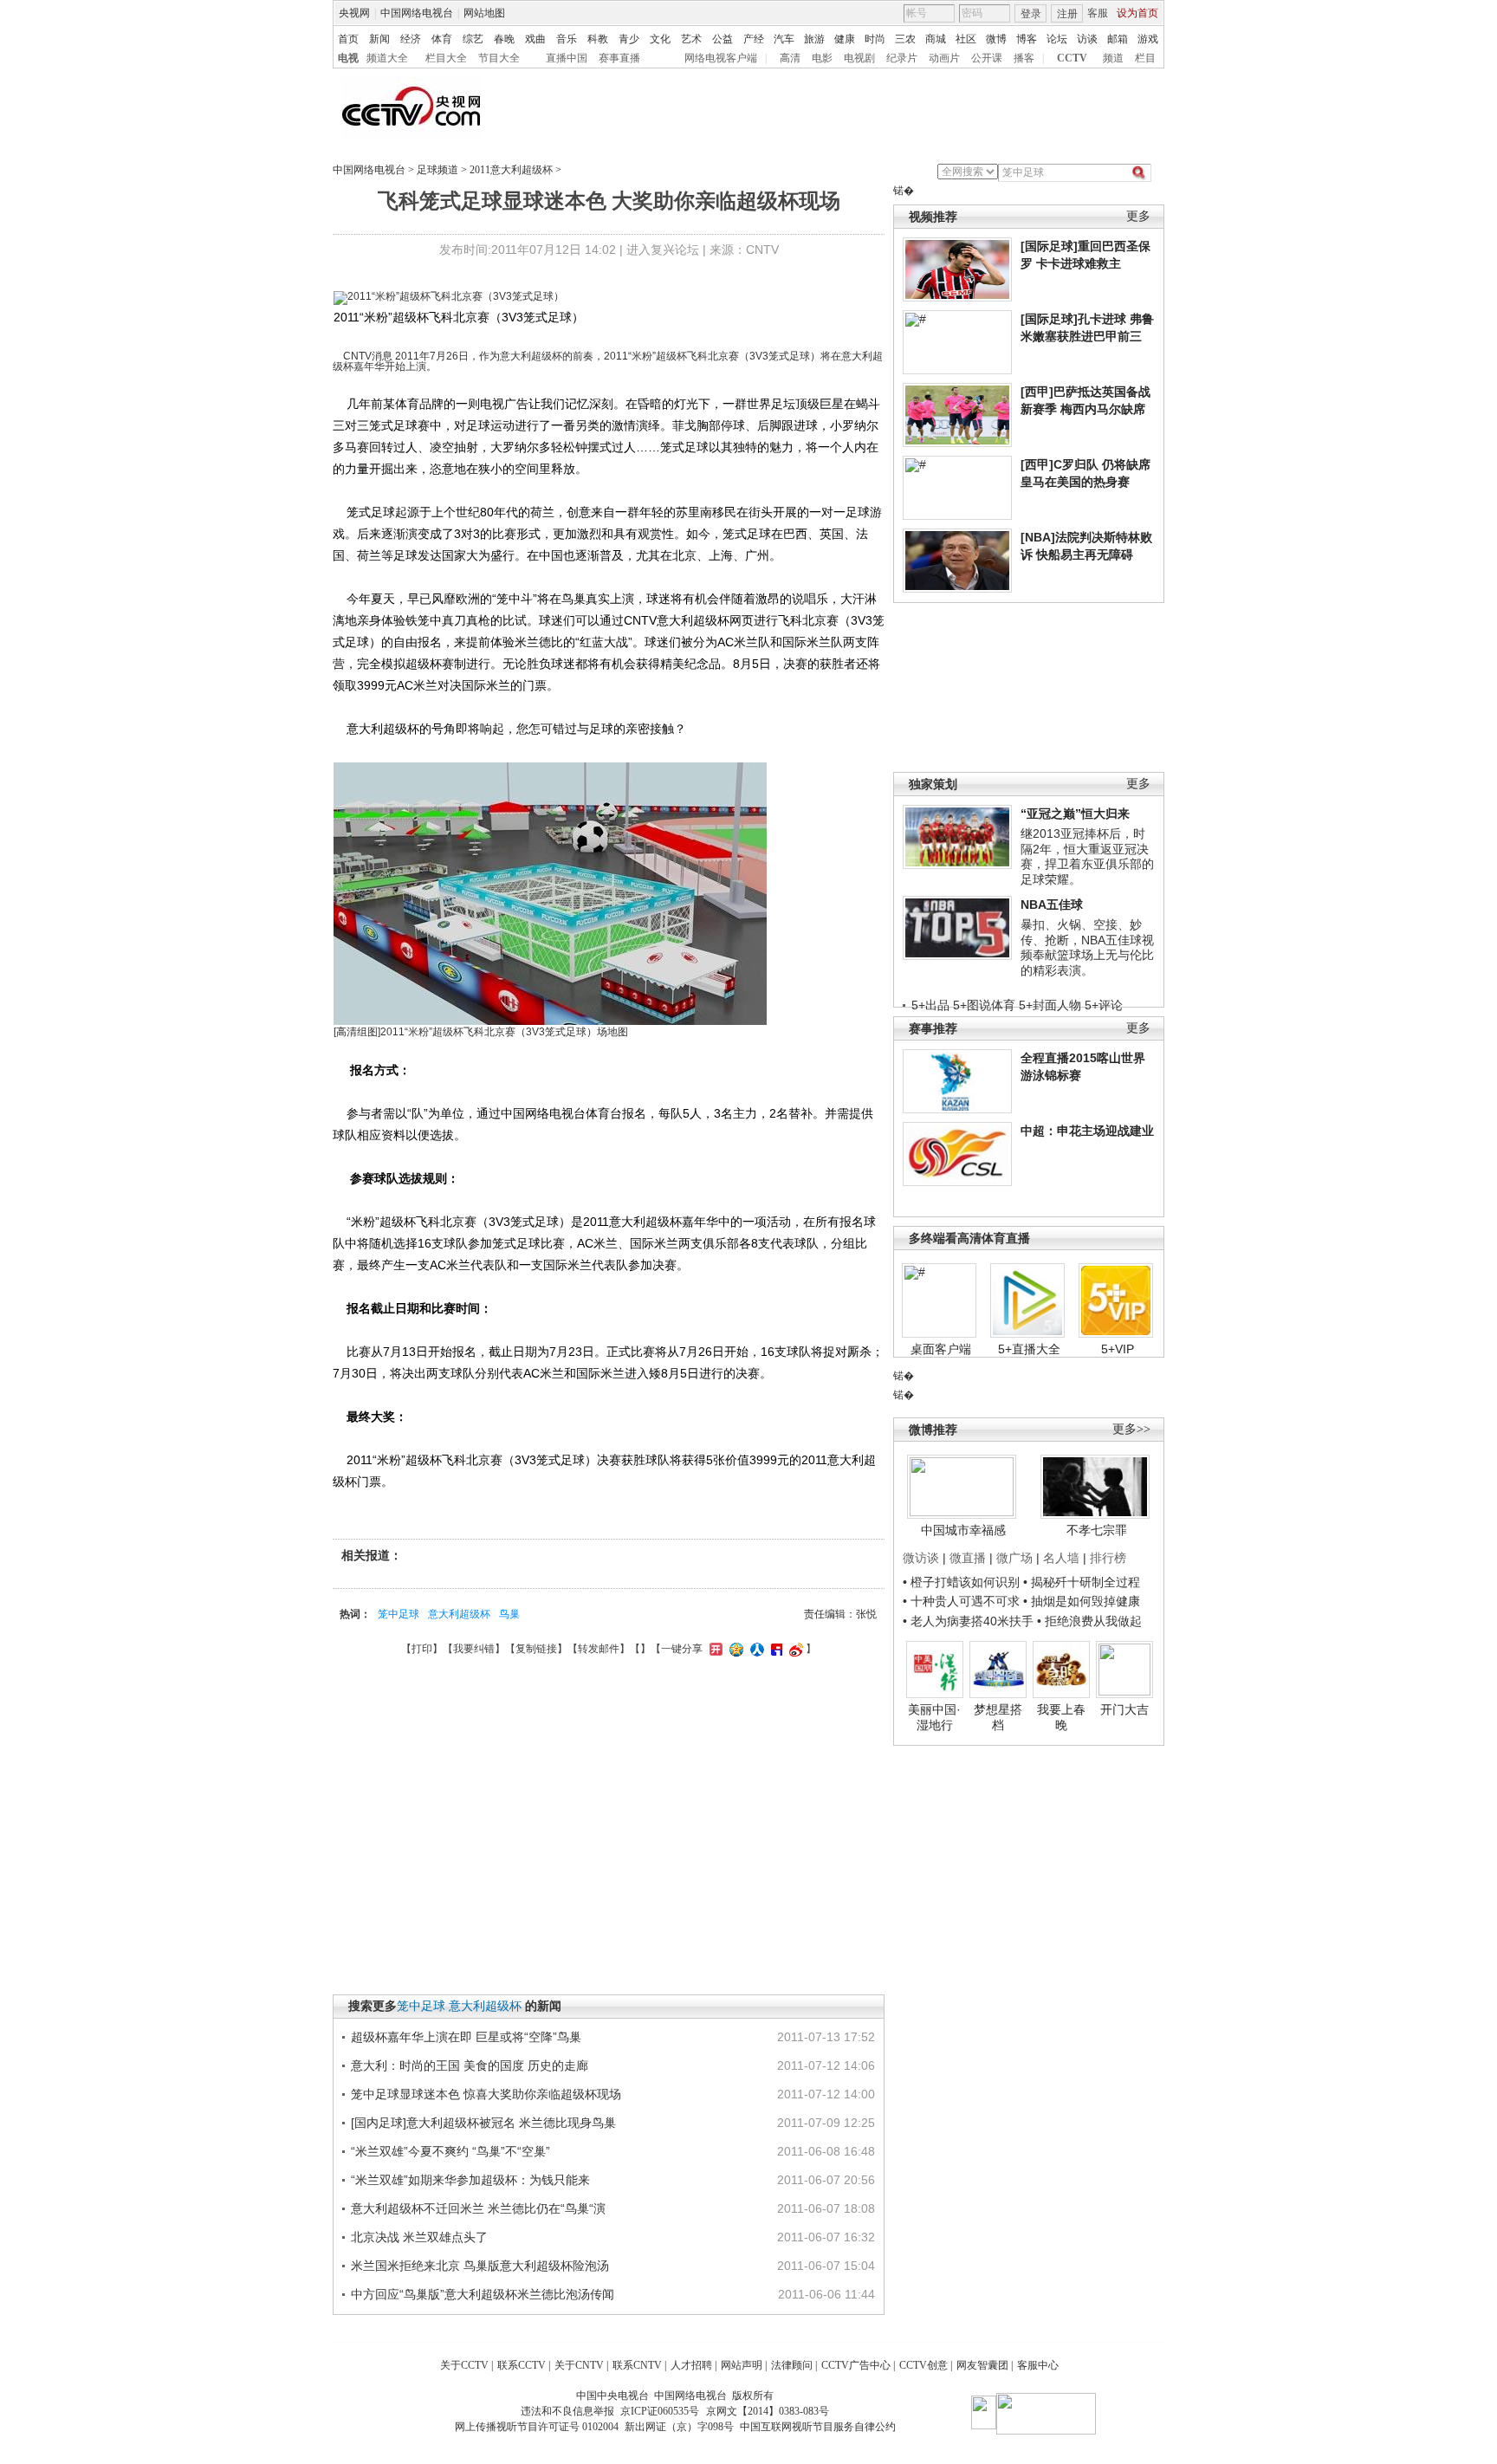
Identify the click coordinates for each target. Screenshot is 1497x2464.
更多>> (1131, 1429)
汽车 (784, 39)
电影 (822, 58)
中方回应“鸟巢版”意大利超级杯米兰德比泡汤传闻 (483, 2294)
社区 (966, 39)
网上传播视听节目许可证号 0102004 (537, 2427)
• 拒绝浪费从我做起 (1089, 1621)
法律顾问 (792, 2365)
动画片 (944, 58)
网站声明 (742, 2365)
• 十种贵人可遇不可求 (963, 1601)
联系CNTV (637, 2365)
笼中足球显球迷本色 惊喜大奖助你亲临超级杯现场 (486, 2094)
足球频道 (437, 170)
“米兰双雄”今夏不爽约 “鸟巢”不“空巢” (450, 2151)
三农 (905, 39)
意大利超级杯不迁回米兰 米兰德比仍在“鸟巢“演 (478, 2208)
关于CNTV (579, 2365)
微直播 (968, 1558)
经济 (411, 39)
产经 (754, 39)
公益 (723, 39)
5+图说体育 (984, 1005)
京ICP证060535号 (660, 2411)
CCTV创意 (923, 2365)
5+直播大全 (1029, 1349)
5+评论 (1104, 1005)
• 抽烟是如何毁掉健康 (1082, 1601)
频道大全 (387, 58)
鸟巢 (509, 1614)
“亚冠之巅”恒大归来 (1075, 814)
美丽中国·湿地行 (934, 1717)
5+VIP (1118, 1349)
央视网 (354, 13)
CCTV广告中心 (856, 2365)
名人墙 (1061, 1558)
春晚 (504, 39)
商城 (936, 39)
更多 (1138, 216)
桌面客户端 (941, 1349)
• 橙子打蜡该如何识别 (961, 1582)
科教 (598, 39)
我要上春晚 (1061, 1717)
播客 (1024, 58)
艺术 (691, 39)
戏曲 (535, 39)
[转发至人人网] (755, 1649)
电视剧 (859, 58)
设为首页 (1137, 13)
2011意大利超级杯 (511, 170)
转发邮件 (599, 1649)
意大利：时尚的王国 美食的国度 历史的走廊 (470, 2065)
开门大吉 (1124, 1709)
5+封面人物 (1050, 1005)
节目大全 (499, 58)
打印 (422, 1649)
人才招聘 (691, 2365)
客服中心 (1038, 2365)
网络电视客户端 (721, 58)
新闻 (379, 39)
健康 (845, 39)
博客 (1027, 39)
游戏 (1148, 39)
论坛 (1057, 39)
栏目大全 (446, 58)
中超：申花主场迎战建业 (1087, 1131)
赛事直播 (619, 58)
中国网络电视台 (417, 13)
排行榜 (1108, 1558)
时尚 (875, 39)
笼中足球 (399, 1614)
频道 (1113, 58)
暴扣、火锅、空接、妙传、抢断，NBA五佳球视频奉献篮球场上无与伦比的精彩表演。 (1087, 947)
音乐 (567, 39)
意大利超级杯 (459, 1614)
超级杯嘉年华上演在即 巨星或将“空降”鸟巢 (466, 2037)
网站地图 (484, 13)
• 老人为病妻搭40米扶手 (968, 1621)
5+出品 (930, 1005)
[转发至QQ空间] (734, 1649)
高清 (790, 58)
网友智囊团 (982, 2365)
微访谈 (921, 1558)
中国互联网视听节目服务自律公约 (818, 2427)
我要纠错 (474, 1649)
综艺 (473, 39)
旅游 (814, 39)
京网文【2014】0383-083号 (768, 2411)
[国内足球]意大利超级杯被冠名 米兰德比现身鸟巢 (483, 2123)
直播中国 (567, 58)
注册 (1067, 14)
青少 (629, 39)
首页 (348, 39)
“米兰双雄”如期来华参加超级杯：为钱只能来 (470, 2180)
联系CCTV (522, 2365)
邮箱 (1118, 39)
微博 (996, 39)
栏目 (1145, 58)
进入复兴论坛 (663, 250)
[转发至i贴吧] (774, 1649)
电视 (348, 58)
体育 (442, 39)
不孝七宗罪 (1097, 1530)
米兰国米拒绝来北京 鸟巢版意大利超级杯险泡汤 (480, 2266)
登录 (1031, 14)
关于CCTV (464, 2365)
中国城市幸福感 (963, 1530)
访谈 (1087, 39)
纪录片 (902, 58)
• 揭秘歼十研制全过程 (1082, 1582)
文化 (660, 39)
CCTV (1072, 58)
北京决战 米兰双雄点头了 (419, 2237)
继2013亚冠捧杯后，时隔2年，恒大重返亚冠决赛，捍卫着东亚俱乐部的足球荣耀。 (1087, 856)
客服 (1098, 13)
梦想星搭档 (998, 1717)
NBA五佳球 (1052, 905)
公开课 (987, 58)
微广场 (1014, 1558)
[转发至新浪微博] (794, 1649)
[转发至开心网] (714, 1649)
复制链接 (536, 1649)
